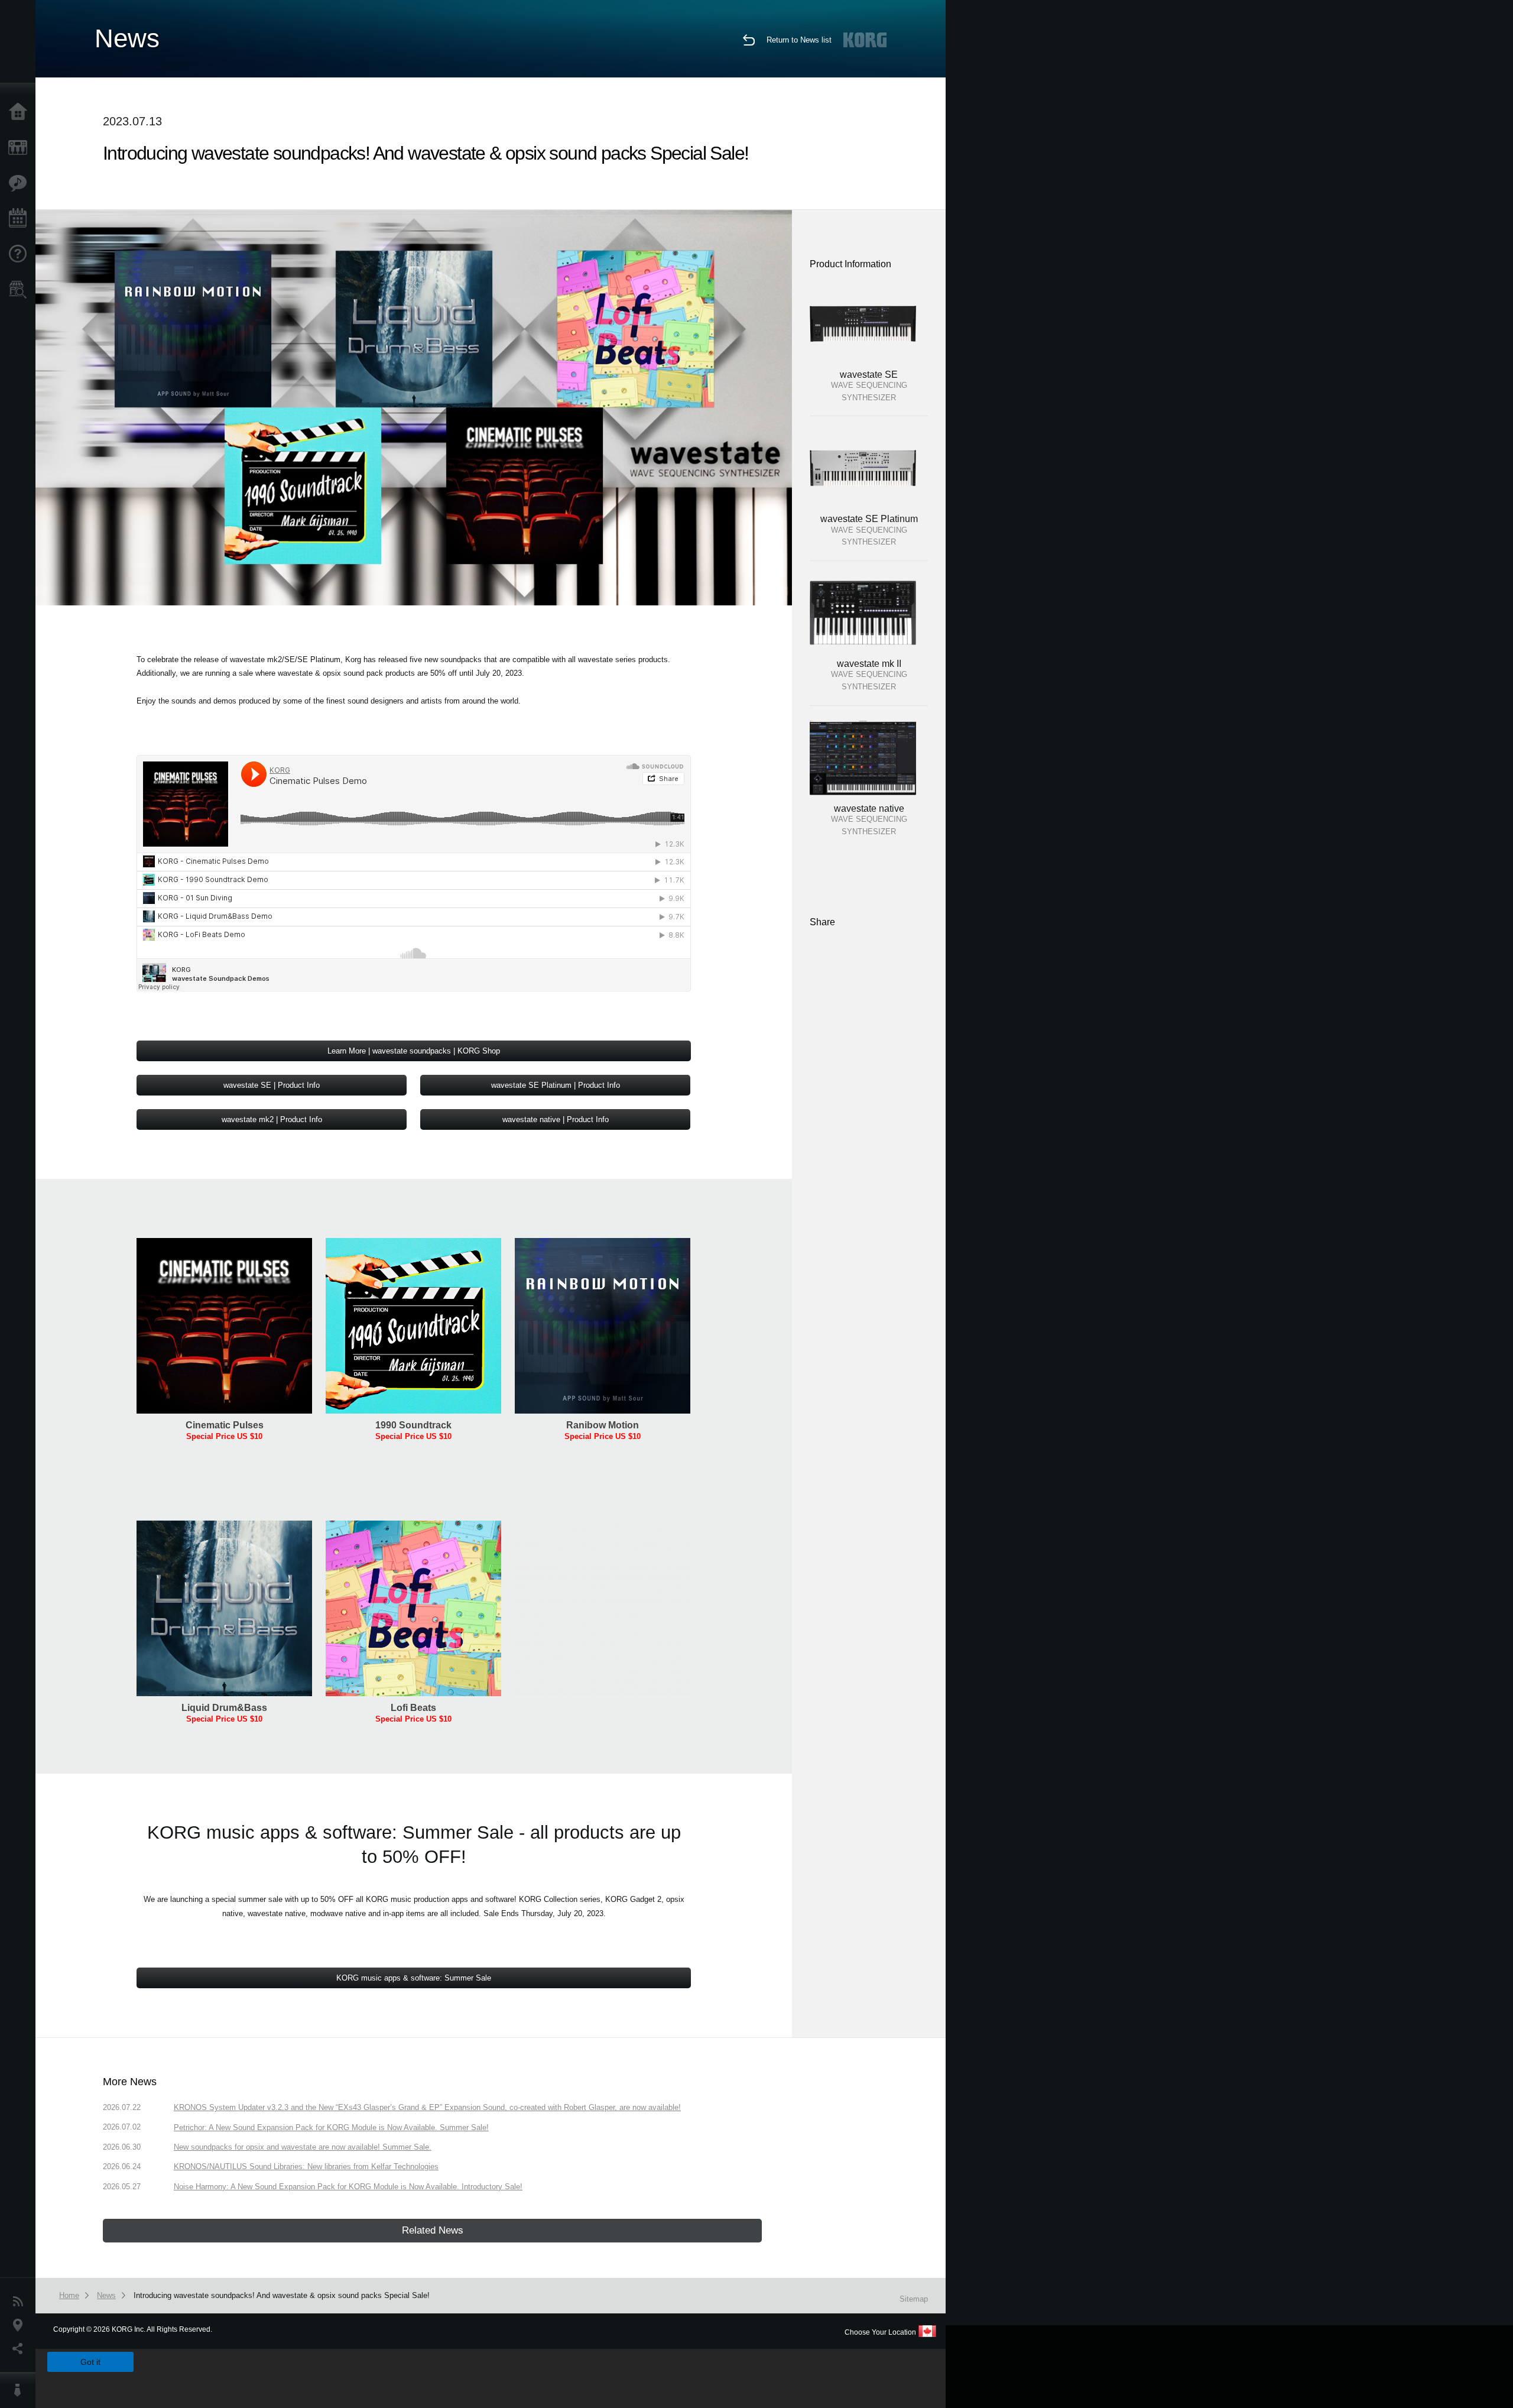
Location (21, 2325)
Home (21, 112)
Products (21, 148)
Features (21, 183)
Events (21, 219)
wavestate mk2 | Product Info (272, 1119)
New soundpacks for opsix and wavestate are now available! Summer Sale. (303, 2147)
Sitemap (914, 2299)
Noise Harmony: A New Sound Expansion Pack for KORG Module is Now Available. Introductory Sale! (348, 2187)
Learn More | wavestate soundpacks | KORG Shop (414, 1051)
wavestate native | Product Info (556, 1119)
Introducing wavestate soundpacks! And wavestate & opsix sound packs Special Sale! (282, 2295)
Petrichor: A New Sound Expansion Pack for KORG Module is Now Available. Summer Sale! (331, 2127)
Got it (90, 2362)
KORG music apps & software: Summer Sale (414, 1978)
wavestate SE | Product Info (272, 1085)
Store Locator (21, 290)
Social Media (21, 2349)
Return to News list (799, 40)
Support (21, 254)
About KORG (21, 2390)
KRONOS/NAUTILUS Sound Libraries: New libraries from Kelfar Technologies (306, 2166)
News (21, 2302)
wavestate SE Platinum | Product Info (556, 1085)
